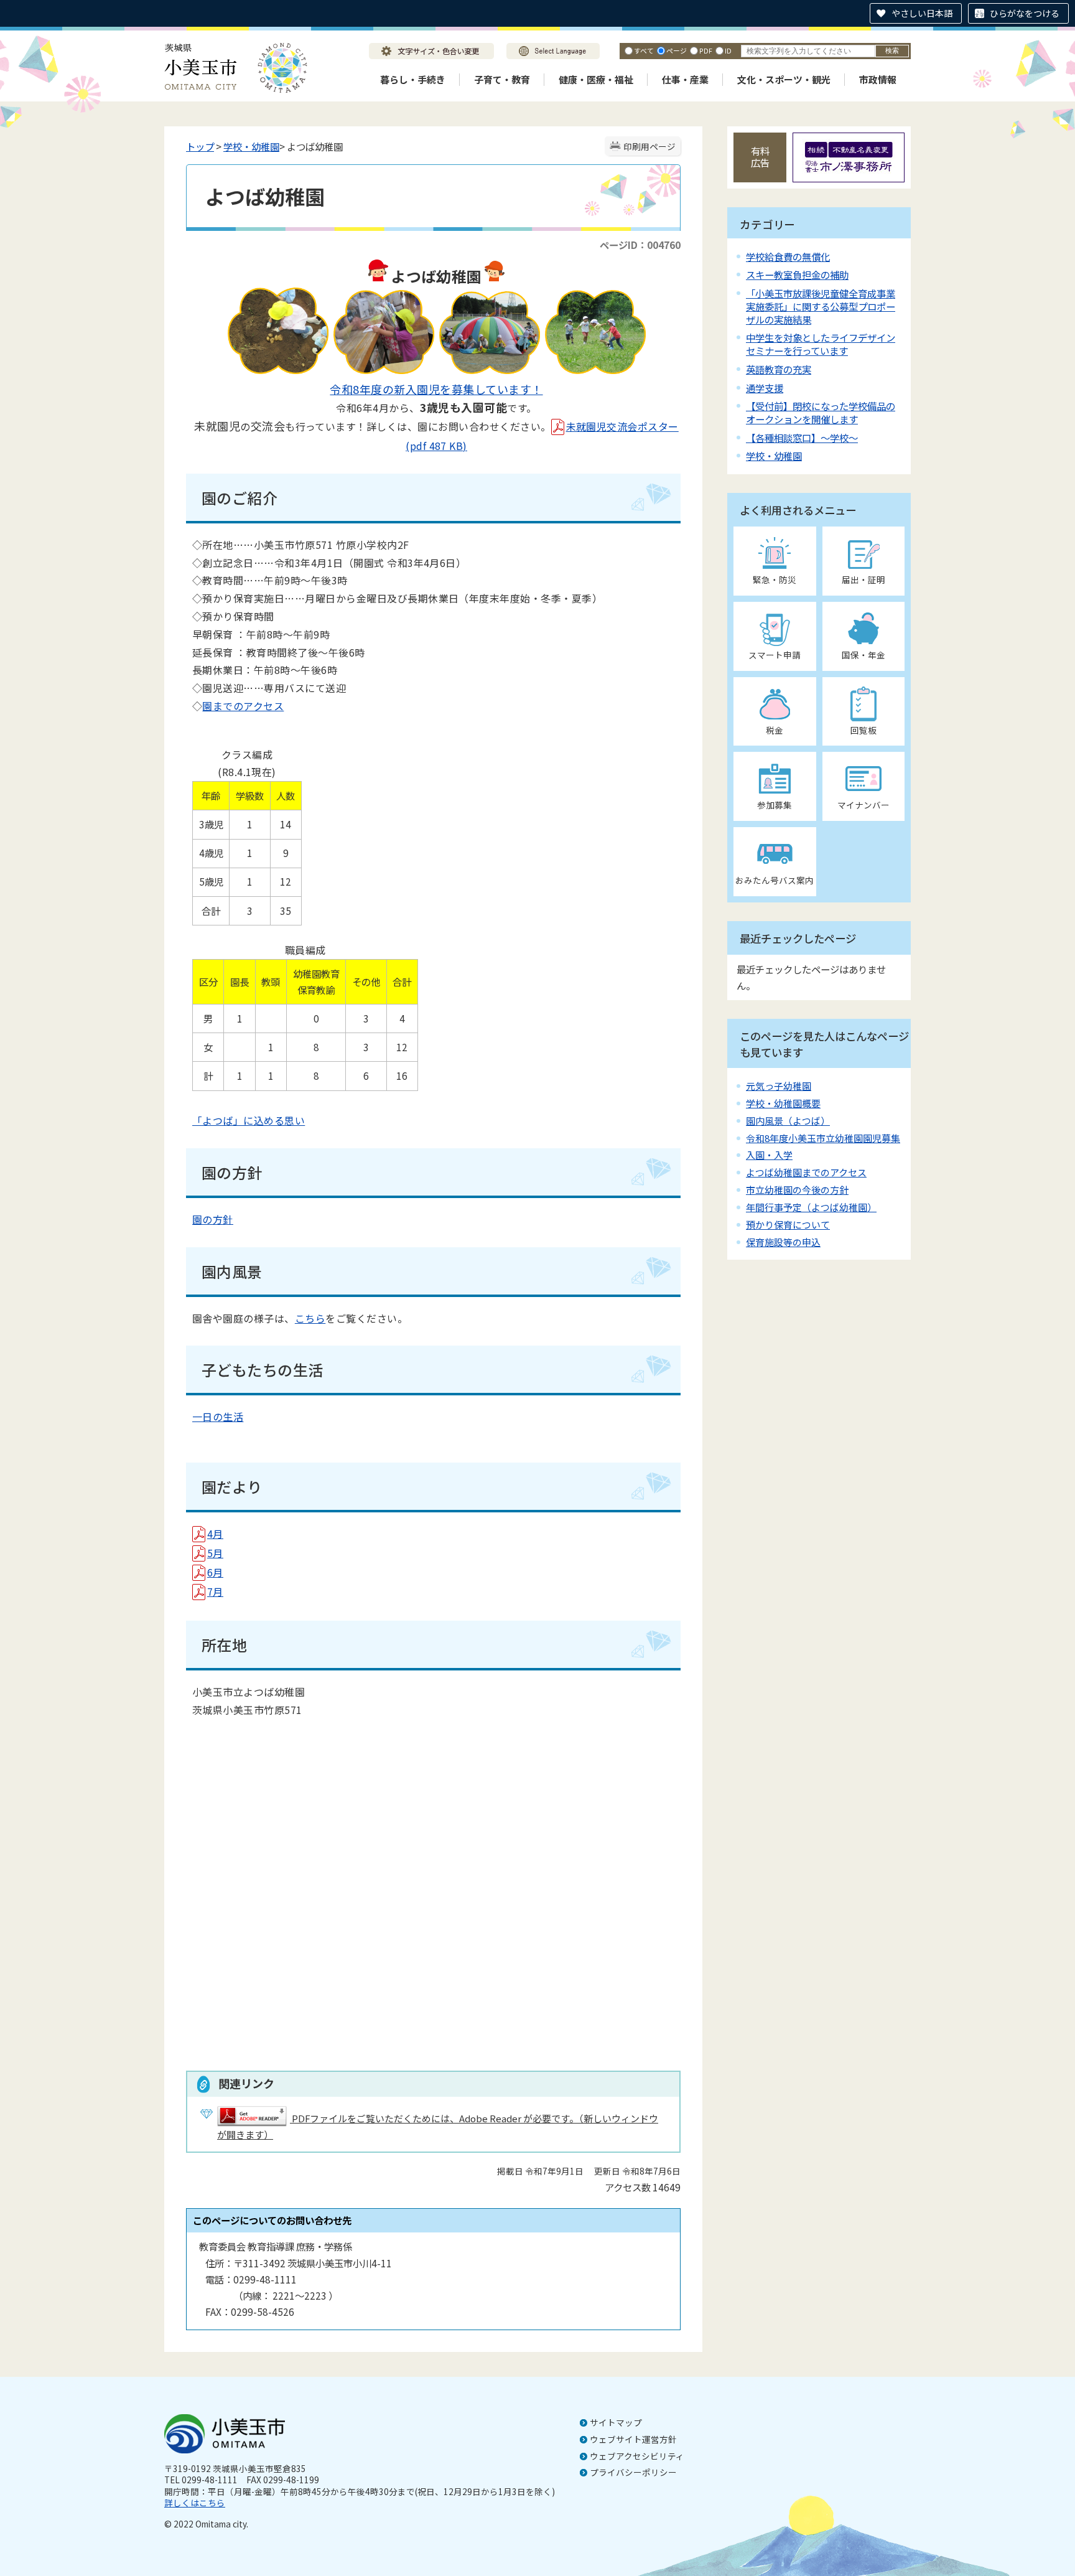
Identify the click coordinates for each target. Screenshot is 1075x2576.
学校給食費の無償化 (788, 256)
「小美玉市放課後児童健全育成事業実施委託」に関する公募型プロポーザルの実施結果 (821, 306)
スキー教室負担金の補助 (797, 274)
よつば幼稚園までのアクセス (806, 1172)
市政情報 (878, 79)
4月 (215, 1534)
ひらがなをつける (1025, 13)
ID (728, 50)
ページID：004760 (640, 245)
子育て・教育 (502, 79)
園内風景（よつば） (788, 1121)
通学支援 (765, 388)
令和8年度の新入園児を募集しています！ (436, 389)
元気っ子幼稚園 (779, 1086)
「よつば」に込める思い (249, 1120)
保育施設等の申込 (783, 1242)
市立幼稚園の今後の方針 (797, 1190)
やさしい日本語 (922, 13)
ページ (677, 50)
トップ (200, 146)
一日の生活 (218, 1417)
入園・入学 (769, 1155)
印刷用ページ (649, 146)
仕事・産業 (685, 79)
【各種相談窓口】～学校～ (802, 438)
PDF (706, 50)
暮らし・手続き (413, 79)
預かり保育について (788, 1225)
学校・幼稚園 (251, 146)
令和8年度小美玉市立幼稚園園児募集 (823, 1138)
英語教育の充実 (779, 369)
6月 (215, 1572)
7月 (215, 1591)
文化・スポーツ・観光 (784, 79)
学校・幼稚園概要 (783, 1103)
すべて (644, 50)
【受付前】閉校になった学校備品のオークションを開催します (821, 412)
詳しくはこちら (195, 2503)
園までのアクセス (243, 706)
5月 (215, 1553)
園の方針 (213, 1219)
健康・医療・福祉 (596, 79)
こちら (310, 1318)
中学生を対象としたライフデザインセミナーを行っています (821, 344)
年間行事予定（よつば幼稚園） (811, 1207)
